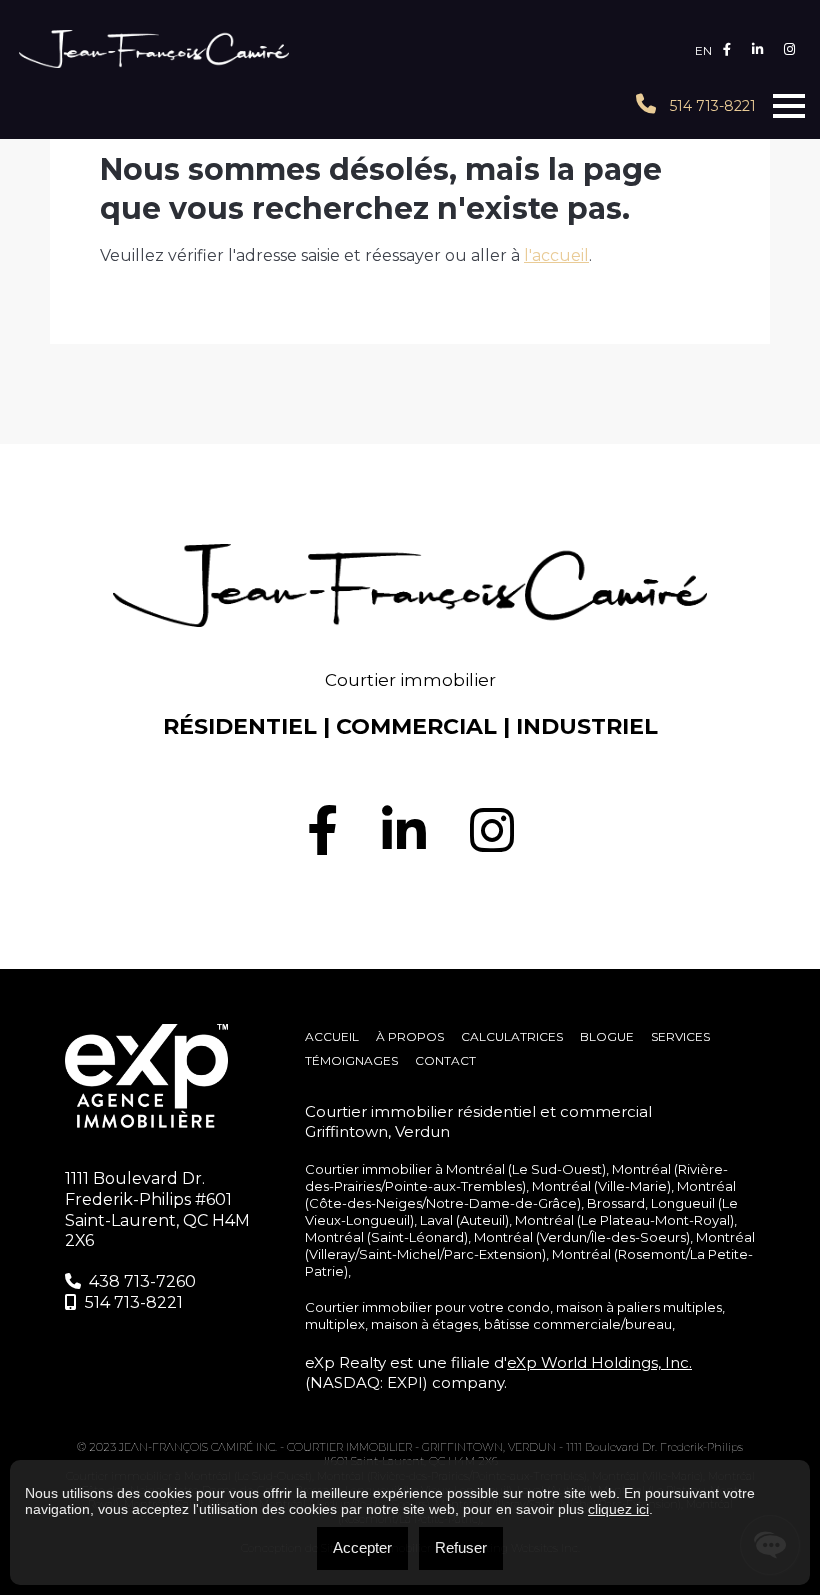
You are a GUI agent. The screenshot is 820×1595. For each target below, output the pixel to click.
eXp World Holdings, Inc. (599, 1362)
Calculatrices (512, 1036)
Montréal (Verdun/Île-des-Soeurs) (582, 1237)
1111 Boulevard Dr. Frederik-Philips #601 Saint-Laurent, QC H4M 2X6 (157, 1209)
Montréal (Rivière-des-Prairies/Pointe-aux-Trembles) (516, 1177)
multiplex (335, 1324)
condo (528, 1307)
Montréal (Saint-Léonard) (386, 1237)
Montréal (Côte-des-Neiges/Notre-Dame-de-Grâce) (520, 1194)
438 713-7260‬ (142, 1281)
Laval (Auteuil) (464, 1220)
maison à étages (424, 1324)
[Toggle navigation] (789, 106)
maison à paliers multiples (639, 1307)
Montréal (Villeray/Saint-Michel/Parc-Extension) (530, 1245)
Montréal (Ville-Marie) (601, 1186)
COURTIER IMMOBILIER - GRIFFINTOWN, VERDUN (423, 1447)
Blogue (607, 1036)
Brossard (616, 1203)
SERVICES (680, 1036)
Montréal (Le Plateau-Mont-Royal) (624, 1220)
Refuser (461, 1547)
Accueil (332, 1036)
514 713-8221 (711, 106)
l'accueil (556, 255)
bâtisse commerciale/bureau (578, 1324)
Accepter (362, 1547)
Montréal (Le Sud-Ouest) (526, 1169)
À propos (410, 1036)
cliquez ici (618, 1509)
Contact (445, 1060)
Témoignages (351, 1060)
